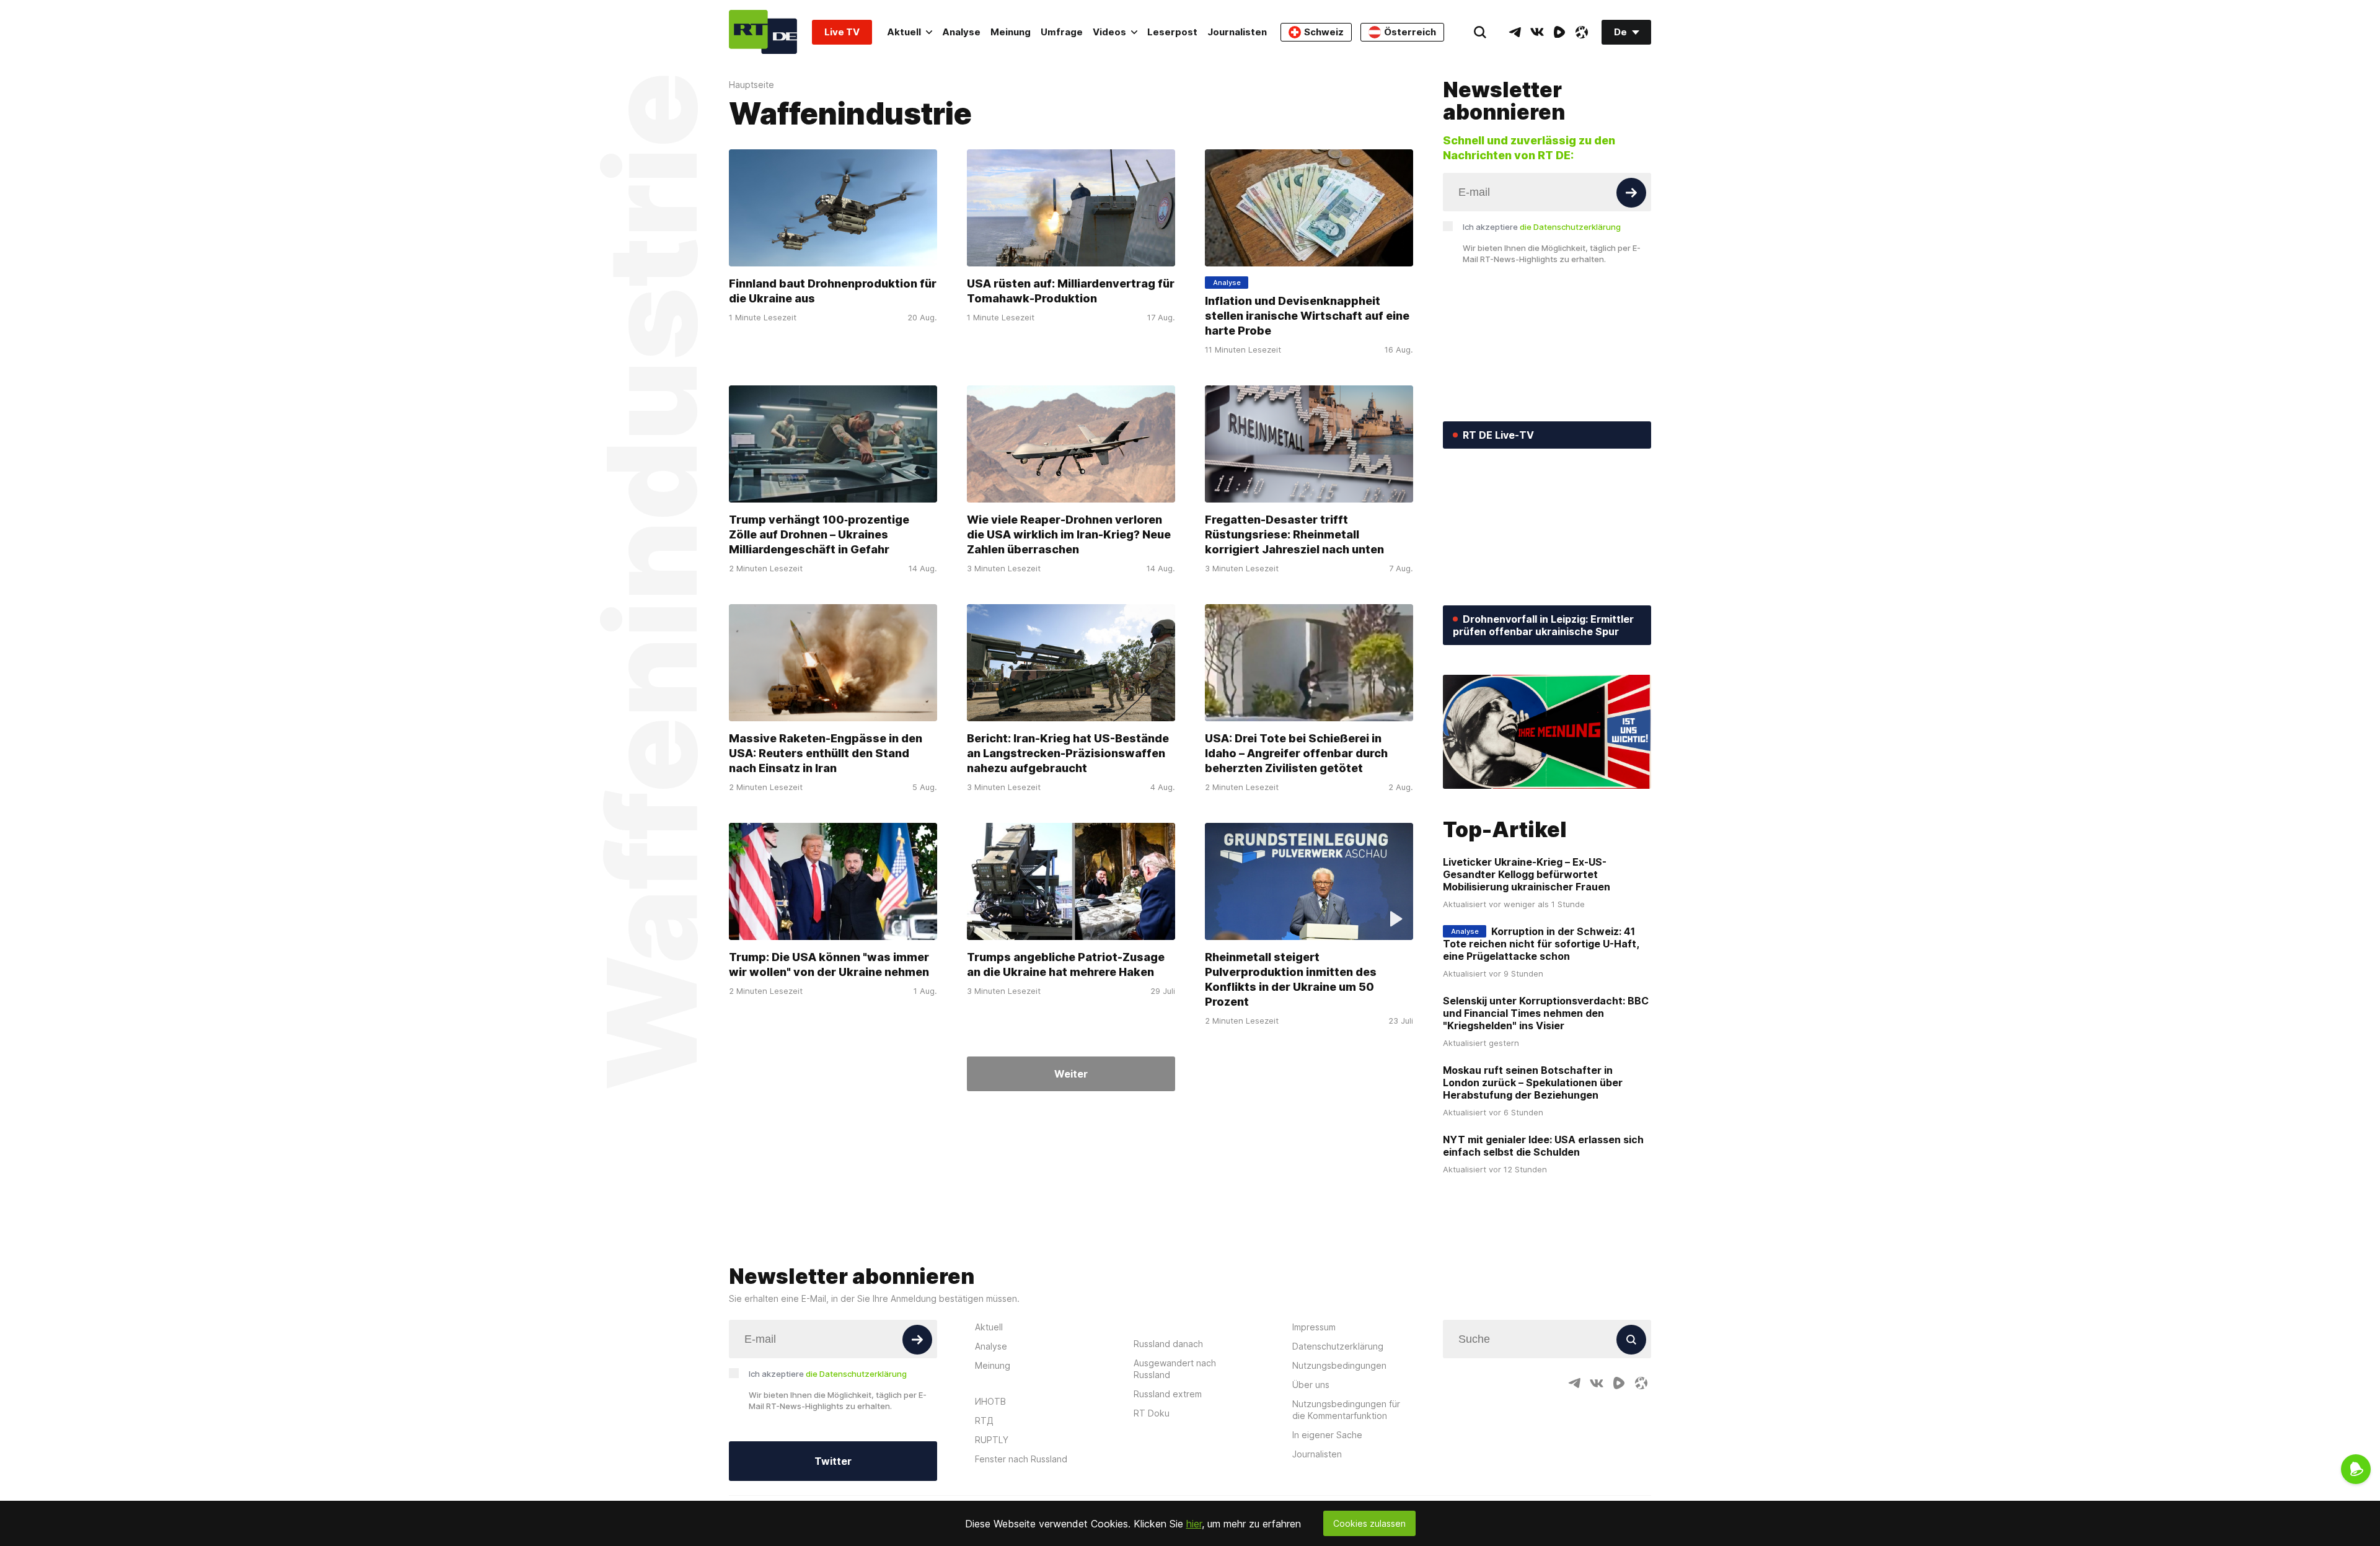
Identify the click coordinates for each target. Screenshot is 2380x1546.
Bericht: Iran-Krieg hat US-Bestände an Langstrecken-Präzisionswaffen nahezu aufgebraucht (1068, 753)
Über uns (1311, 1385)
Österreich (1410, 32)
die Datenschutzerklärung (1570, 227)
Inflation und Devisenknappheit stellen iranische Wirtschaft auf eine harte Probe (1307, 316)
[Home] (763, 32)
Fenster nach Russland (1021, 1459)
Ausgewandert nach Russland (1175, 1369)
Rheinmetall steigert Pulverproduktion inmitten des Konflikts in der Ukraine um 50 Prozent (1291, 979)
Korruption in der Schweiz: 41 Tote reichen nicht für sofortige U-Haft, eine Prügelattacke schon (1541, 944)
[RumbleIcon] (1559, 32)
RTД (984, 1421)
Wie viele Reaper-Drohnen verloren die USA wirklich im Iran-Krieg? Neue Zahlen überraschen (1069, 534)
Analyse (961, 32)
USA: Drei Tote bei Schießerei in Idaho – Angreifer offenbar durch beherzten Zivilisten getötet (1296, 753)
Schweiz (1324, 32)
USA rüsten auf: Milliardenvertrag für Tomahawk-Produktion (1071, 291)
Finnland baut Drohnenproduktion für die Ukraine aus (833, 291)
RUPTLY (992, 1440)
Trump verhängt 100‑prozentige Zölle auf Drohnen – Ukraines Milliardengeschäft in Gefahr (819, 534)
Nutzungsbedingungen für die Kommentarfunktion (1346, 1410)
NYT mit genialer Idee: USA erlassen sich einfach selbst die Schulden (1543, 1146)
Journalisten (1237, 32)
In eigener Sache (1327, 1435)
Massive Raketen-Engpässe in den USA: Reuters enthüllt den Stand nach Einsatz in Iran (826, 753)
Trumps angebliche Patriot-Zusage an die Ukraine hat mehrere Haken (1066, 964)
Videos (1109, 32)
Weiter (1071, 1074)
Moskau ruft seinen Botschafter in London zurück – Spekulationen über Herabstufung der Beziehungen (1533, 1083)
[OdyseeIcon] (1582, 32)
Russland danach (1168, 1344)
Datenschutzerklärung (1338, 1346)
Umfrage (1062, 32)
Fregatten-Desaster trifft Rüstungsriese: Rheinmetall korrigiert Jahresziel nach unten (1294, 534)
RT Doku (1152, 1413)
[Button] (1631, 193)
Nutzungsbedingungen (1339, 1365)
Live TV (842, 32)
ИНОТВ (990, 1401)
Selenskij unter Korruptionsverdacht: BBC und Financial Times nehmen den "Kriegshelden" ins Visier (1546, 1013)
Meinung (1011, 32)
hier (1194, 1524)
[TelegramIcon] (1515, 32)
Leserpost (1172, 32)
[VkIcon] (1537, 32)
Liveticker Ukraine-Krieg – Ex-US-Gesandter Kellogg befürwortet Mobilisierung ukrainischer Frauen (1527, 874)
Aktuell (904, 32)
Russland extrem (1168, 1394)
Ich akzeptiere (1542, 227)
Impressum (1314, 1327)
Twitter (833, 1461)
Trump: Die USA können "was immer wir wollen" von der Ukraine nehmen (829, 964)
